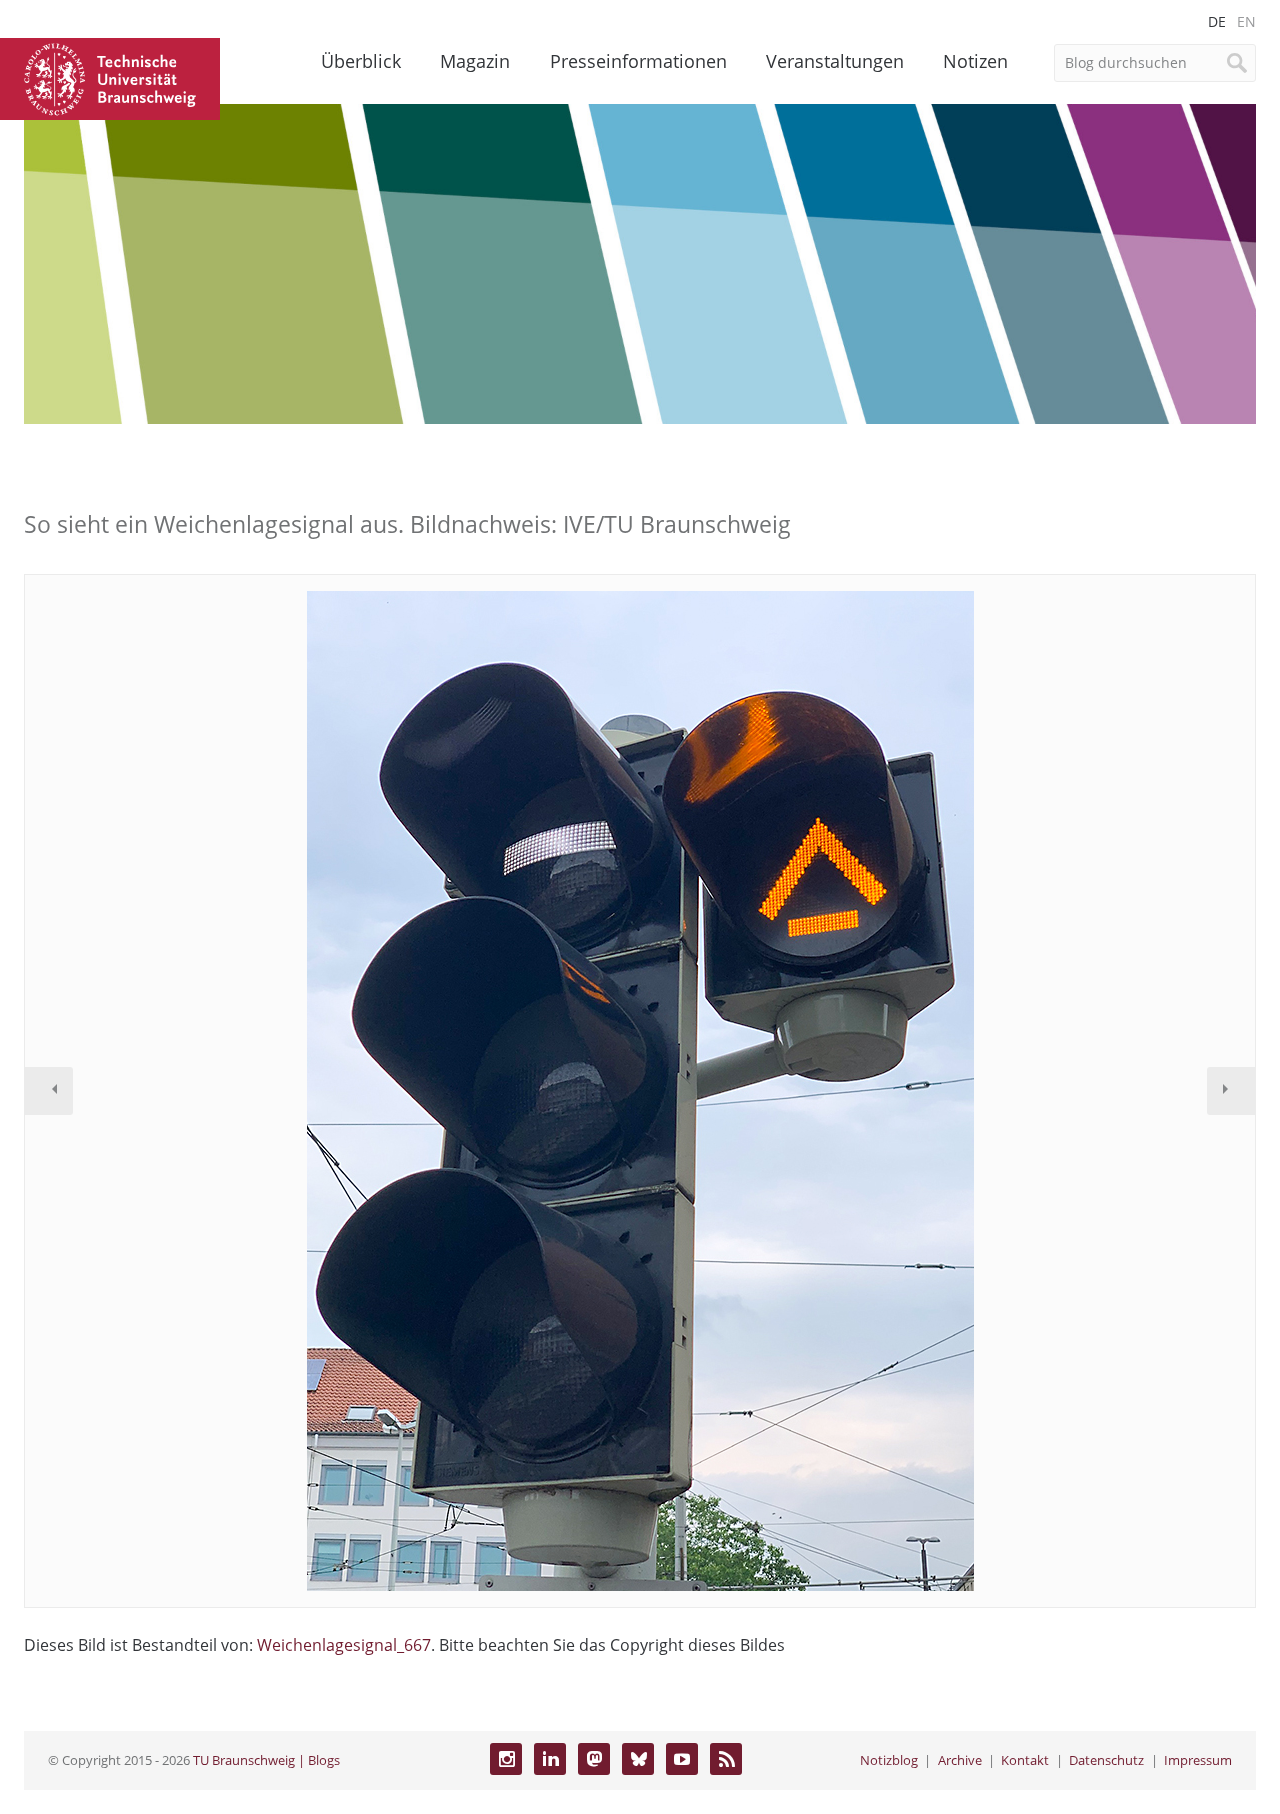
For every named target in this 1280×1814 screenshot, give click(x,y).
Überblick (361, 61)
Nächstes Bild (1231, 1091)
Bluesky (638, 1759)
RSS (726, 1759)
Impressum (1198, 1760)
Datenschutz (1106, 1760)
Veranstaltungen (835, 61)
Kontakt (1025, 1760)
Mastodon (594, 1759)
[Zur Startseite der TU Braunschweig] (110, 77)
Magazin (475, 61)
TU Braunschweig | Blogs (266, 1760)
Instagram (506, 1759)
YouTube (682, 1759)
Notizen (975, 61)
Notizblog (889, 1760)
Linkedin (550, 1759)
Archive (960, 1760)
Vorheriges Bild (49, 1091)
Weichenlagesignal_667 (344, 1645)
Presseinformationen (638, 61)
